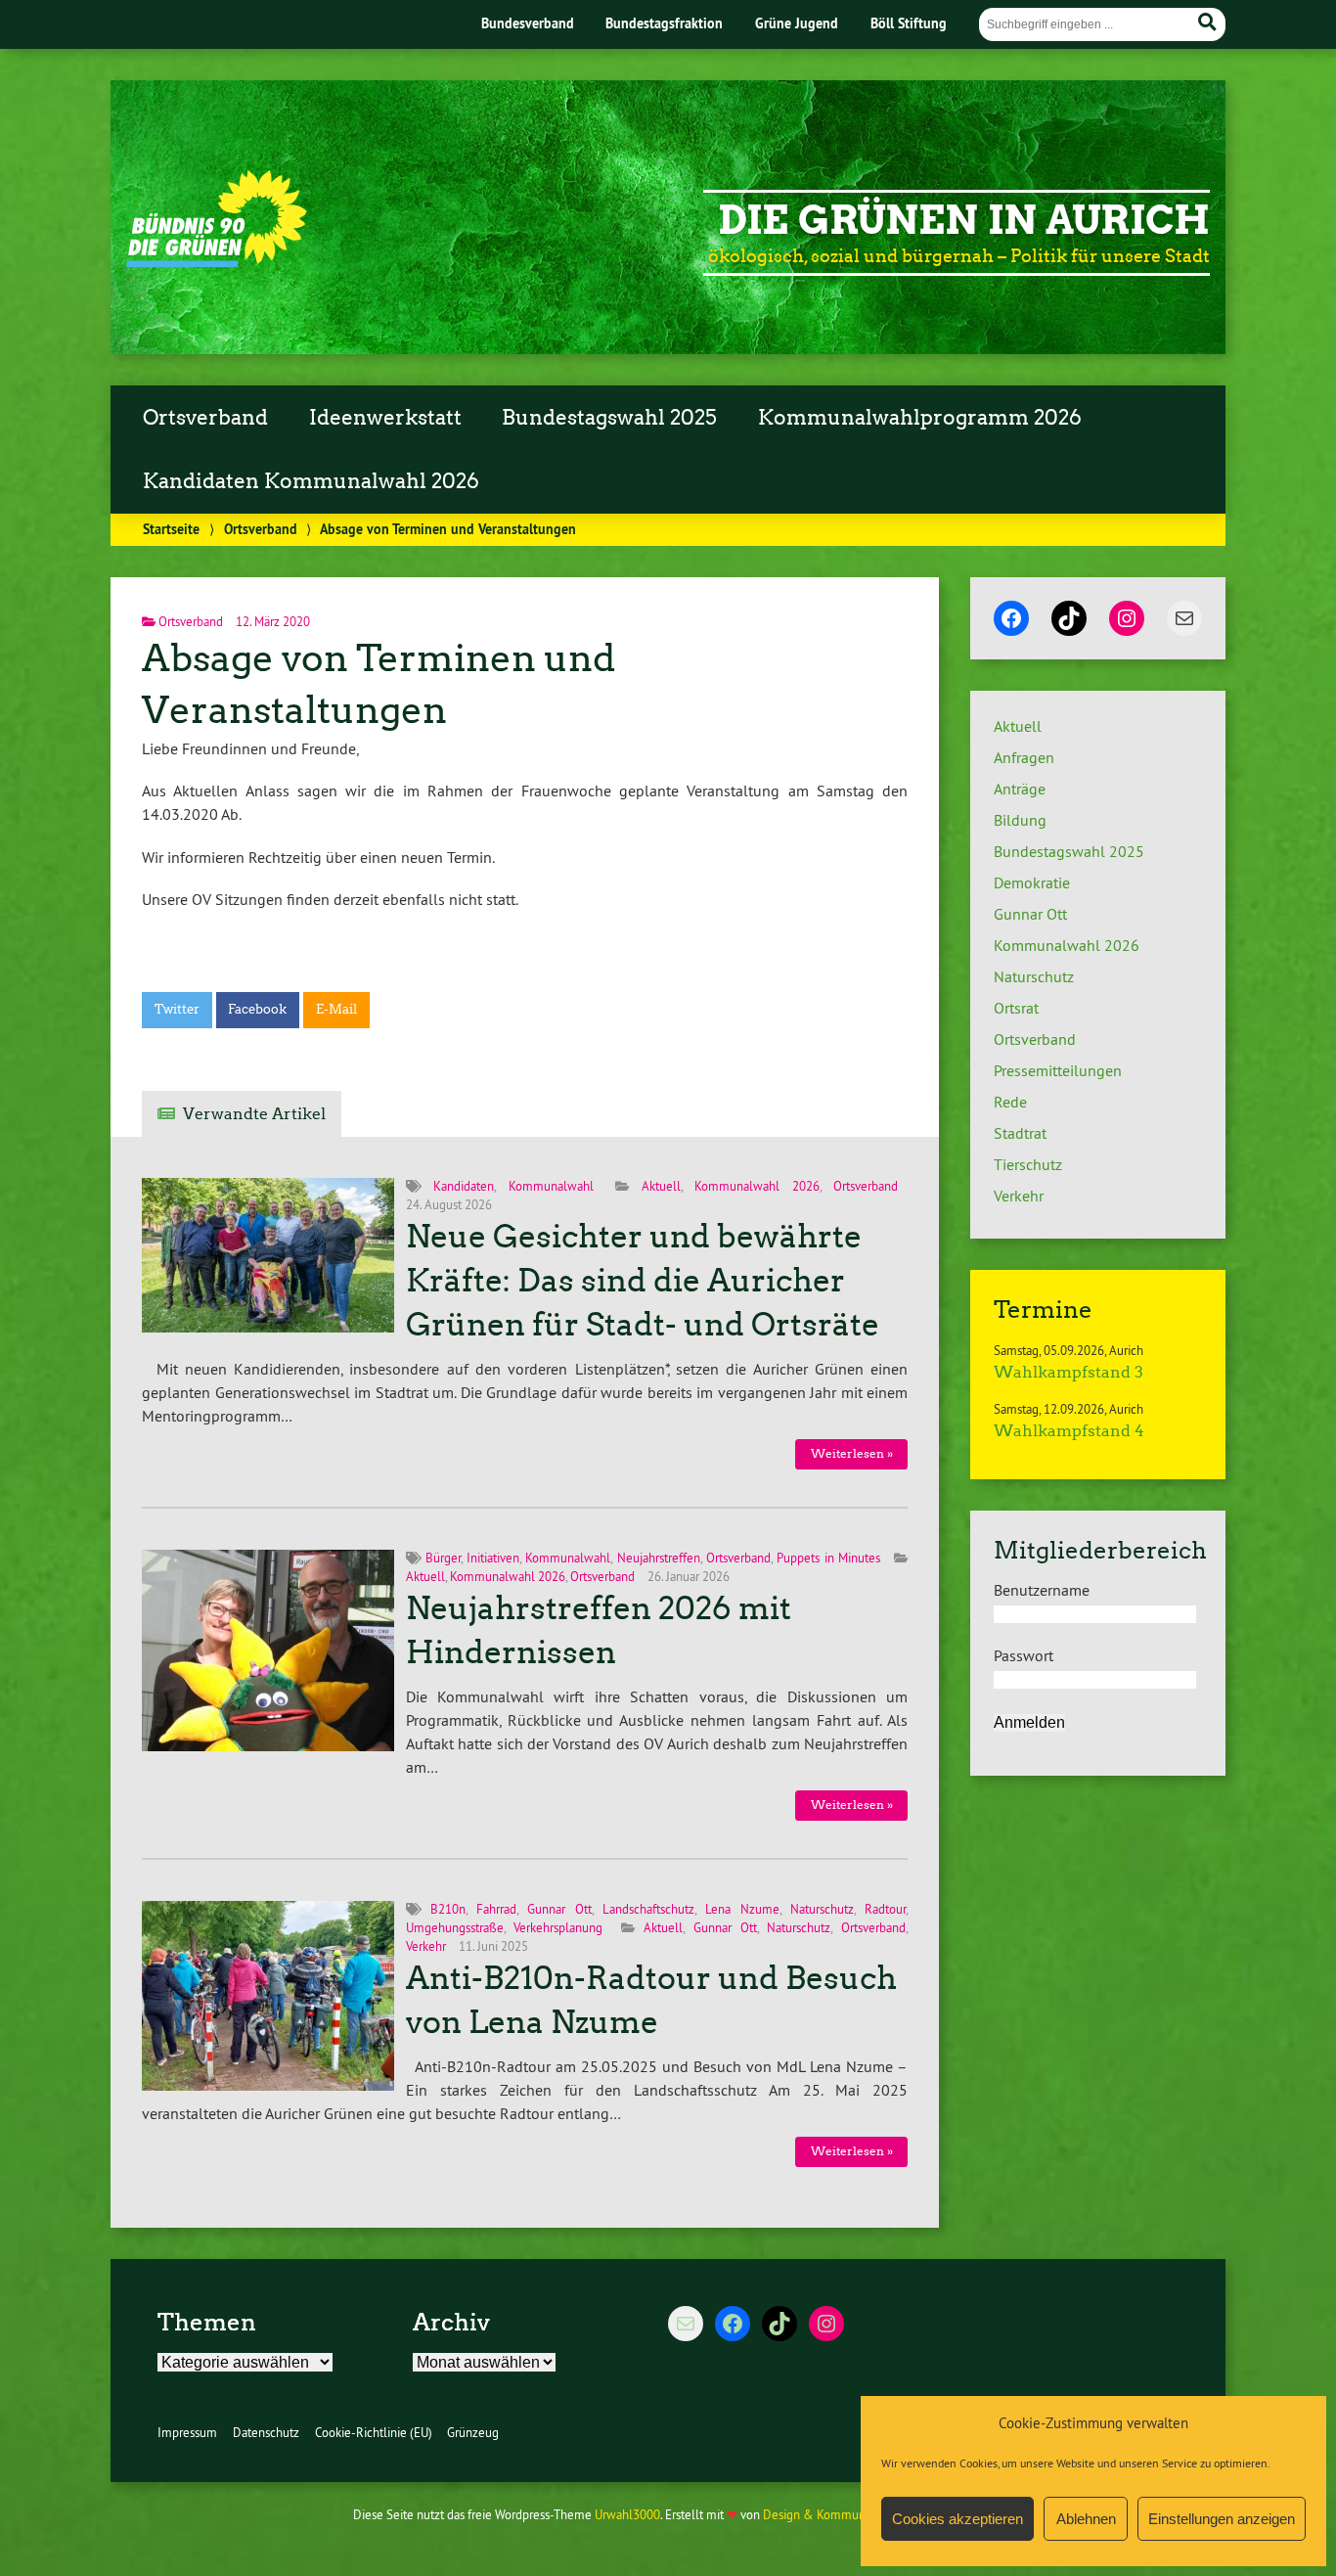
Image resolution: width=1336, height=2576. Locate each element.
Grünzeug (473, 2432)
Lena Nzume (742, 1909)
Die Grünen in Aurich (964, 220)
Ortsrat (1016, 1008)
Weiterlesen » (852, 1453)
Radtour (885, 1909)
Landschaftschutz (648, 1909)
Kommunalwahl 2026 (757, 1186)
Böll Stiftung (909, 23)
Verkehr (426, 1946)
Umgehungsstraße (455, 1927)
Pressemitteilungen (1058, 1070)
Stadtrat (1020, 1133)
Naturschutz (822, 1909)
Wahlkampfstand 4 (1069, 1431)
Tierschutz (1028, 1164)
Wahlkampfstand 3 (1069, 1372)
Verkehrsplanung (558, 1927)
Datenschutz (266, 2432)
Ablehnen (1086, 2519)
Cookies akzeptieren (957, 2519)
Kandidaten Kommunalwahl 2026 (311, 481)
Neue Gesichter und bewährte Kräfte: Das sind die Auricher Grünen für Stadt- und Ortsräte (643, 1281)
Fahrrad (496, 1909)
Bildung (1020, 820)
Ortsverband (205, 418)
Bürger (443, 1558)
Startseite (171, 529)
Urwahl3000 (627, 2514)
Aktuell (661, 1186)
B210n (448, 1909)
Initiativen (493, 1558)
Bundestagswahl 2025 (609, 418)
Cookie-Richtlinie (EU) (374, 2432)
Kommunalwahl (551, 1186)
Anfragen (1024, 757)
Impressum (187, 2432)
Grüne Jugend (797, 23)
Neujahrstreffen (659, 1558)
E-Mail (336, 1009)
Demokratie (1032, 882)
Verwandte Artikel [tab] (254, 1114)
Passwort (1024, 1655)
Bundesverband (528, 23)
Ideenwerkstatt (385, 418)
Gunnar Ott (559, 1909)
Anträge (1020, 789)
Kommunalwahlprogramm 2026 (920, 418)
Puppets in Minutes (828, 1558)
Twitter (177, 1009)
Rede (1010, 1102)
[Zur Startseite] (217, 261)
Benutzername (1042, 1590)
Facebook (257, 1009)
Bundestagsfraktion (664, 23)
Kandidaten (464, 1186)
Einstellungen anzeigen (1222, 2519)
